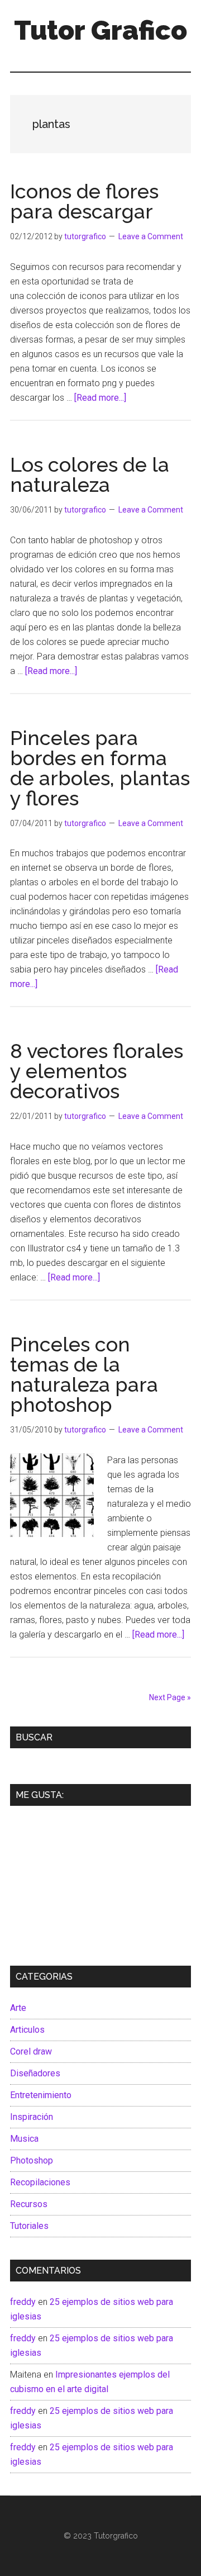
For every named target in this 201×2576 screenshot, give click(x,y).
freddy (23, 2302)
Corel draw (31, 2051)
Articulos (27, 2030)
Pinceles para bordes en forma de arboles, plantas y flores (100, 768)
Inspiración (32, 2117)
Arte (18, 2008)
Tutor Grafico (100, 30)
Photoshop (32, 2160)
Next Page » (170, 1697)
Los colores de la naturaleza (90, 475)
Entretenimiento (41, 2095)
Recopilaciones (40, 2182)
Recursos (29, 2204)
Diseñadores (35, 2073)
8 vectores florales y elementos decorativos (97, 1071)
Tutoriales (29, 2226)
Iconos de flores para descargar (84, 201)
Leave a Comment (151, 236)
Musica (24, 2139)
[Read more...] (100, 398)
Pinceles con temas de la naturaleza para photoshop (84, 1374)
